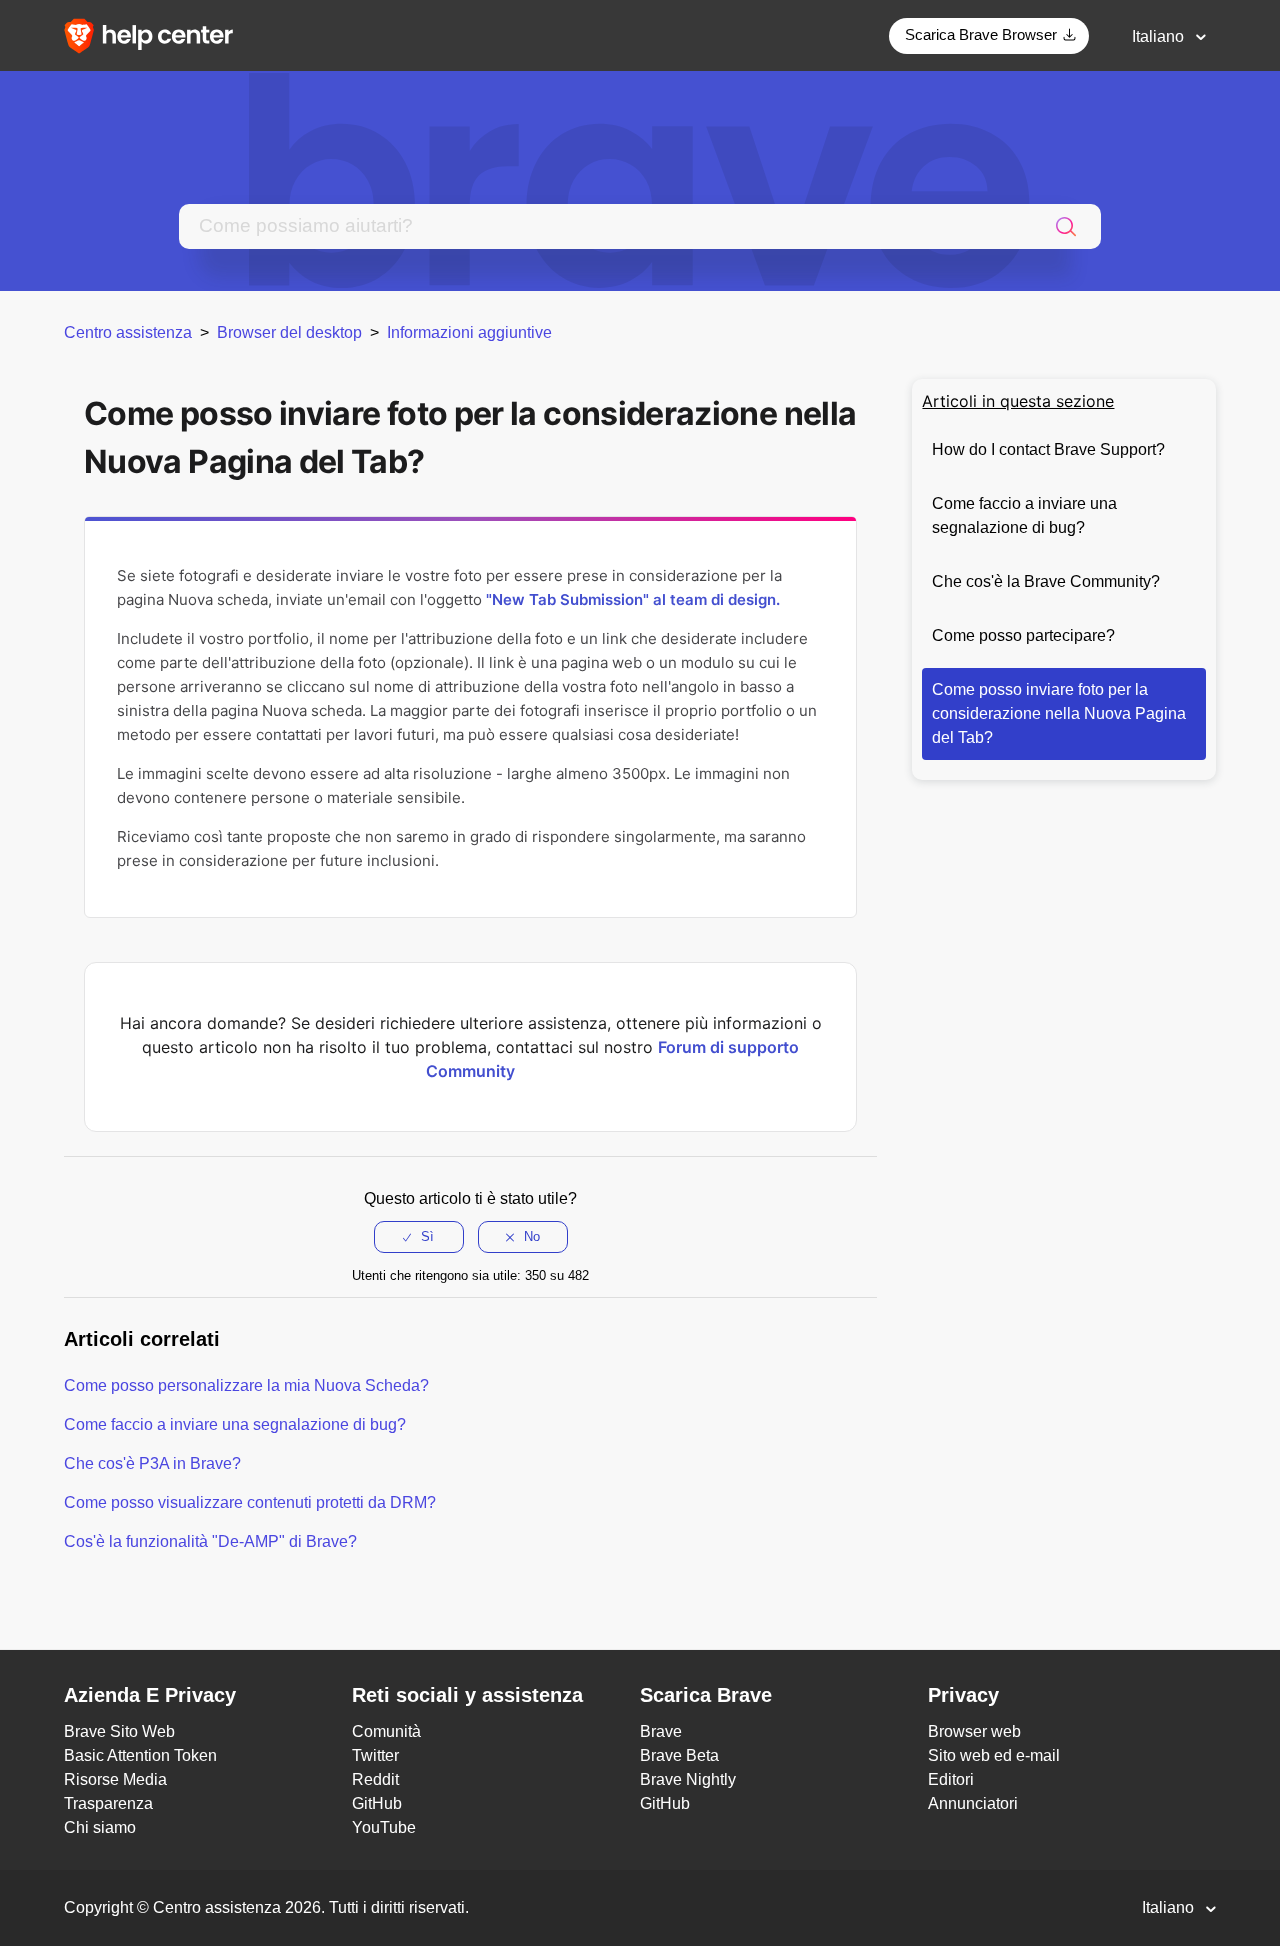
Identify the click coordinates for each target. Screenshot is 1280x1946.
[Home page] (155, 34)
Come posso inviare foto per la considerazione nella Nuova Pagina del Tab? (1059, 713)
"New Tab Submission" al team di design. (633, 599)
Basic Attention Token (140, 1755)
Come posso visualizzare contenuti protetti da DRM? (250, 1502)
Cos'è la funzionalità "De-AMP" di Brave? (210, 1541)
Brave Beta (679, 1755)
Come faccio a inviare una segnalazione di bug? (1024, 515)
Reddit (375, 1779)
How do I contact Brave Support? (1048, 449)
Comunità (386, 1731)
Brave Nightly (688, 1779)
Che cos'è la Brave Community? (1046, 581)
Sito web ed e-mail (994, 1755)
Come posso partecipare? (1023, 635)
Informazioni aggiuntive (469, 332)
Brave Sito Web (119, 1731)
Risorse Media (115, 1779)
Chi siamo (100, 1827)
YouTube (384, 1827)
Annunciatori (973, 1803)
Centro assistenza (128, 332)
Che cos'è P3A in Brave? (152, 1463)
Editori (951, 1779)
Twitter (375, 1755)
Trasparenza (108, 1803)
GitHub (377, 1803)
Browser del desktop (289, 332)
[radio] (419, 1237)
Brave (661, 1731)
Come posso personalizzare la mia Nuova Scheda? (246, 1385)
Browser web (974, 1731)
